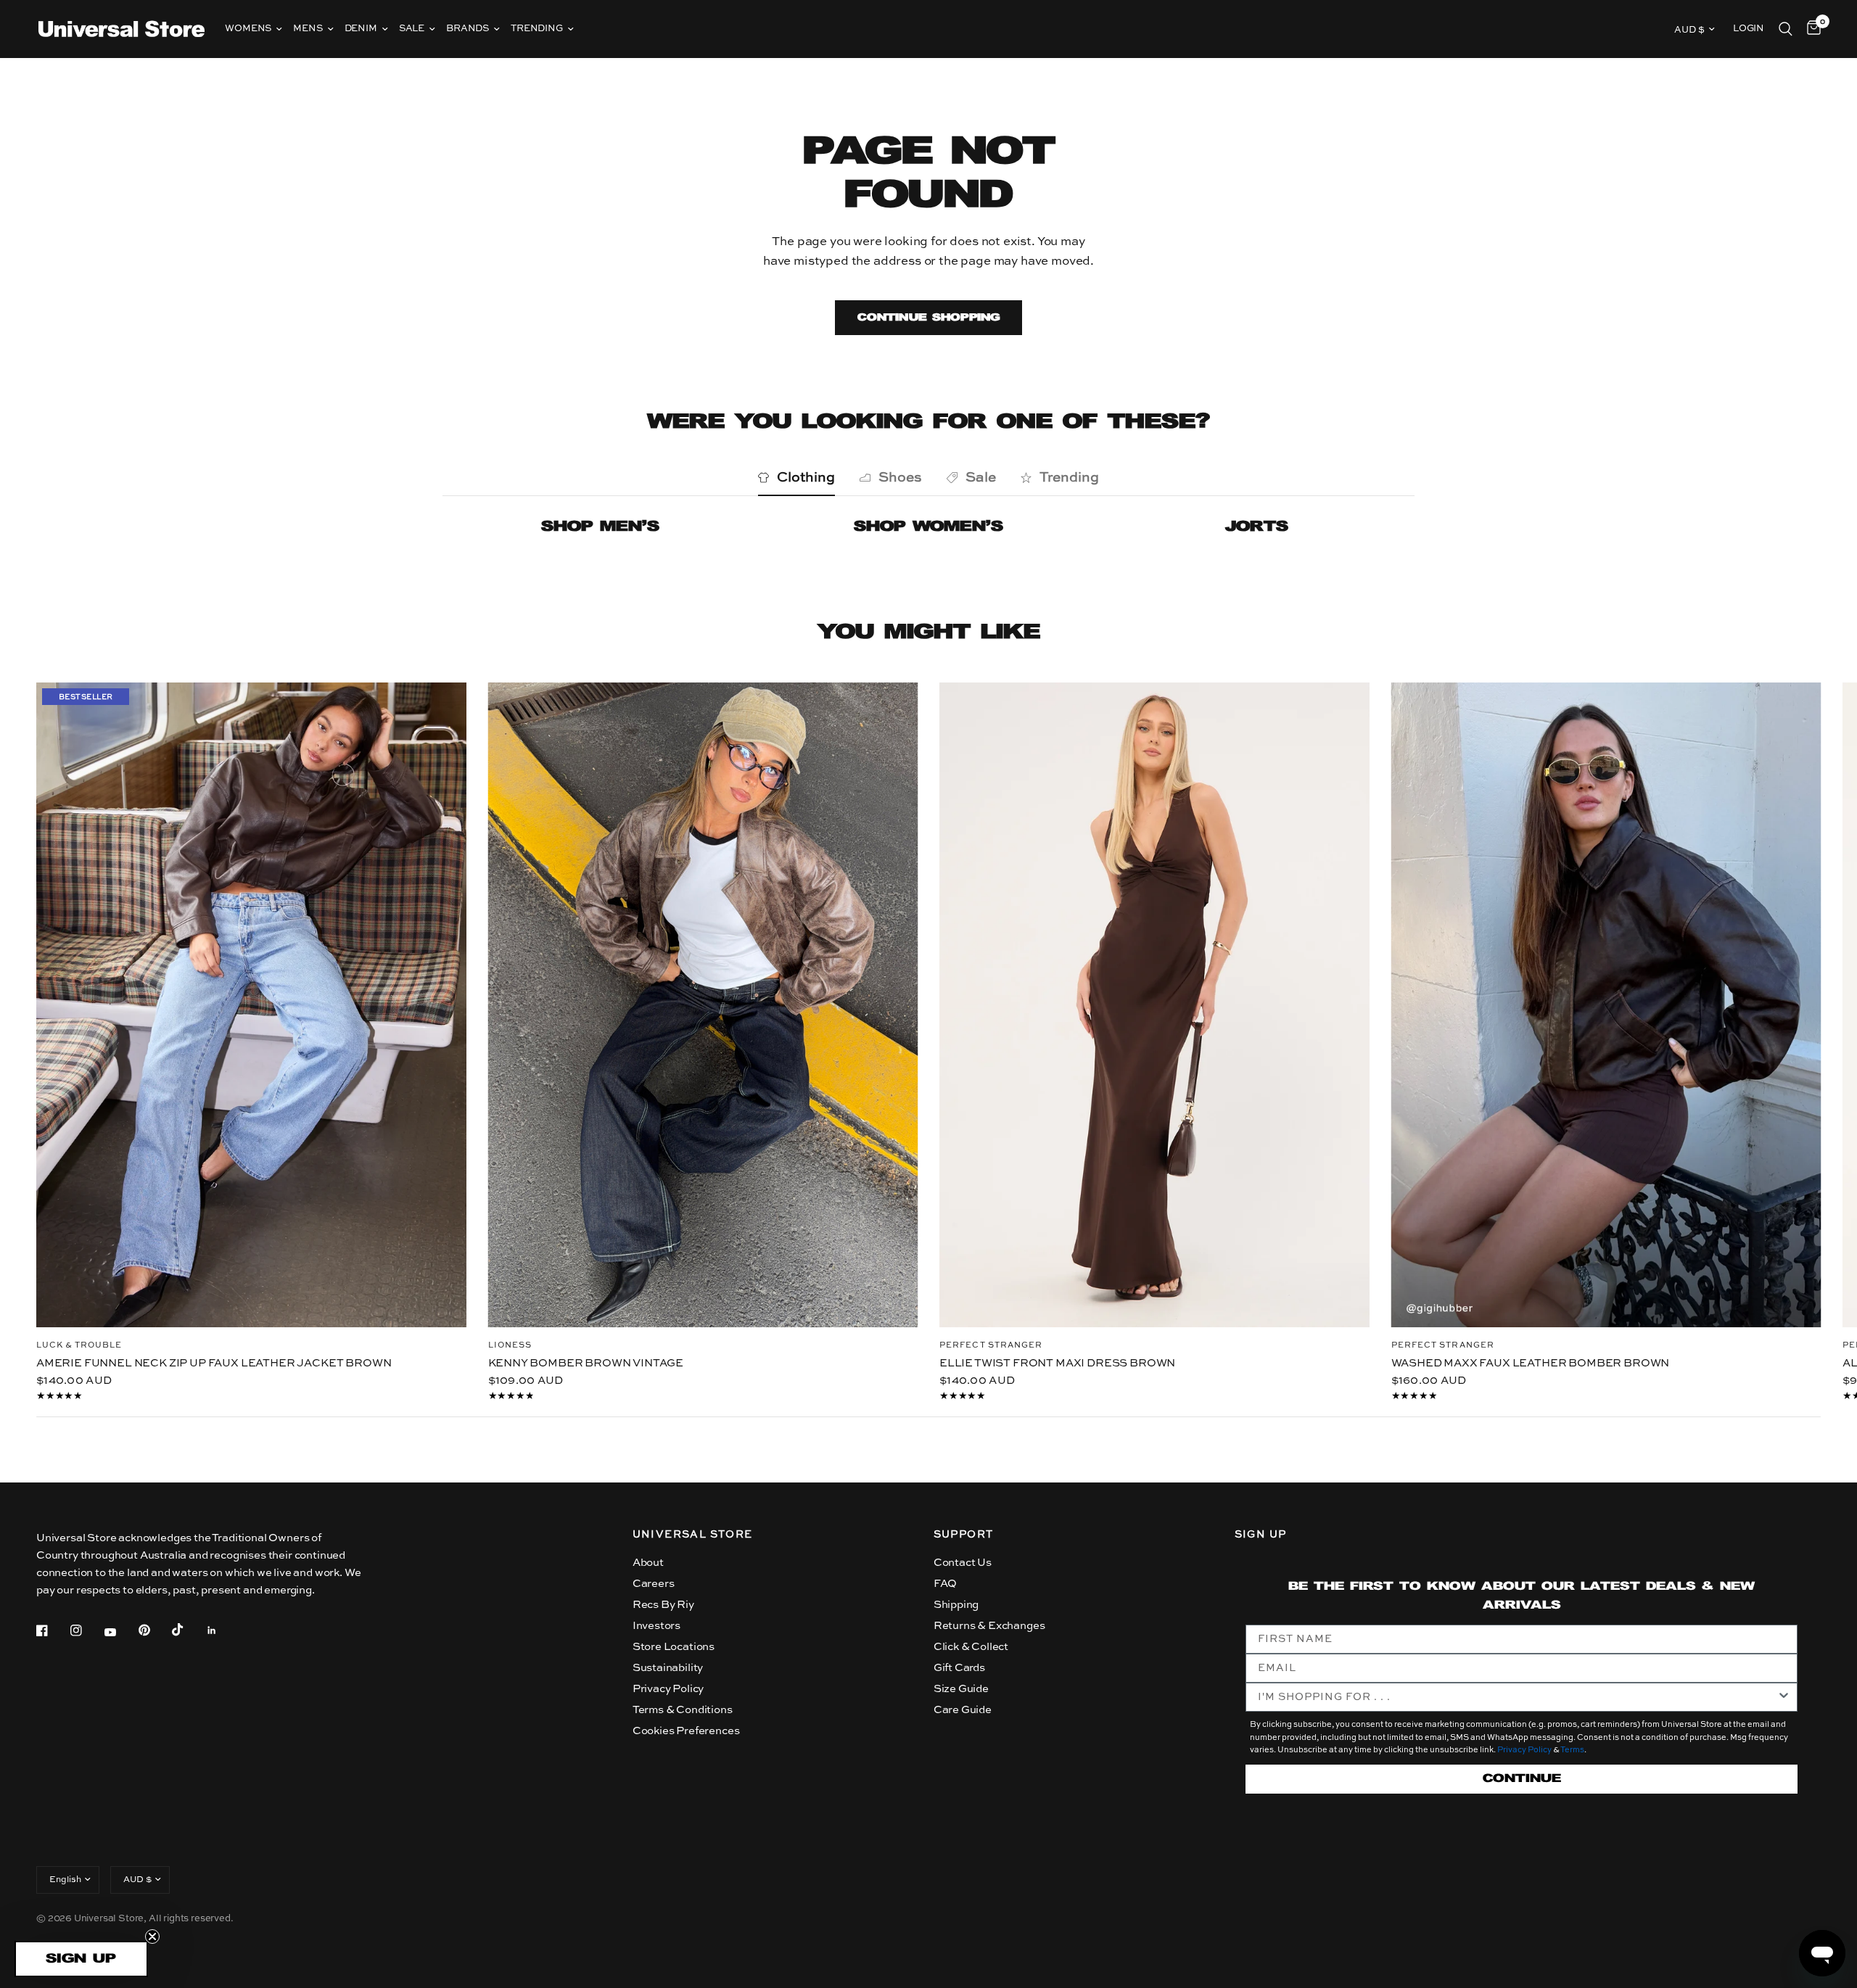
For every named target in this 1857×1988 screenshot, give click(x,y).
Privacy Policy (668, 1689)
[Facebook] (52, 1630)
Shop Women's (928, 527)
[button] (81, 1959)
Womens (248, 29)
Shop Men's (600, 527)
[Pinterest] (155, 1630)
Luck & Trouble (79, 1345)
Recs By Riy (663, 1605)
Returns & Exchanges (989, 1626)
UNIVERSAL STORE (693, 1535)
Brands (468, 29)
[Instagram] (86, 1630)
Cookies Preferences (686, 1731)
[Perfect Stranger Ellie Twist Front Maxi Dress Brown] (1154, 1005)
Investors (656, 1626)
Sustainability (668, 1668)
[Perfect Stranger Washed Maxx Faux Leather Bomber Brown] (1606, 1005)
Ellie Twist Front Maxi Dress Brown (1057, 1363)
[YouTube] (120, 1632)
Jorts (1257, 527)
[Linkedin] (222, 1630)
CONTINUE (1522, 1779)
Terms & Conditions (683, 1710)
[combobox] (1518, 1697)
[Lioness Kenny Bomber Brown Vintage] (703, 1005)
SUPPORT (964, 1535)
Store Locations (674, 1647)
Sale (412, 29)
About (648, 1563)
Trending (537, 29)
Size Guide (961, 1689)
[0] (1810, 29)
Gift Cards (959, 1668)
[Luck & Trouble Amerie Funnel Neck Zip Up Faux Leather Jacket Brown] (251, 1005)
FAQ (946, 1584)
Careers (654, 1584)
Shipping (956, 1605)
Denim (361, 29)
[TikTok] (188, 1630)
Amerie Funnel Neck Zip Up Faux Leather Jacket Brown (214, 1362)
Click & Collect (971, 1647)
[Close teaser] (152, 1937)
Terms (1572, 1750)
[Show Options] (1784, 1697)
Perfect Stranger (991, 1346)
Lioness (510, 1345)
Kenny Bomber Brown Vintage (586, 1362)
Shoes (900, 478)
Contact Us (963, 1563)
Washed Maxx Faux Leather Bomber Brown (1531, 1362)
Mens (308, 29)
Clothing (806, 478)
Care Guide (963, 1710)
